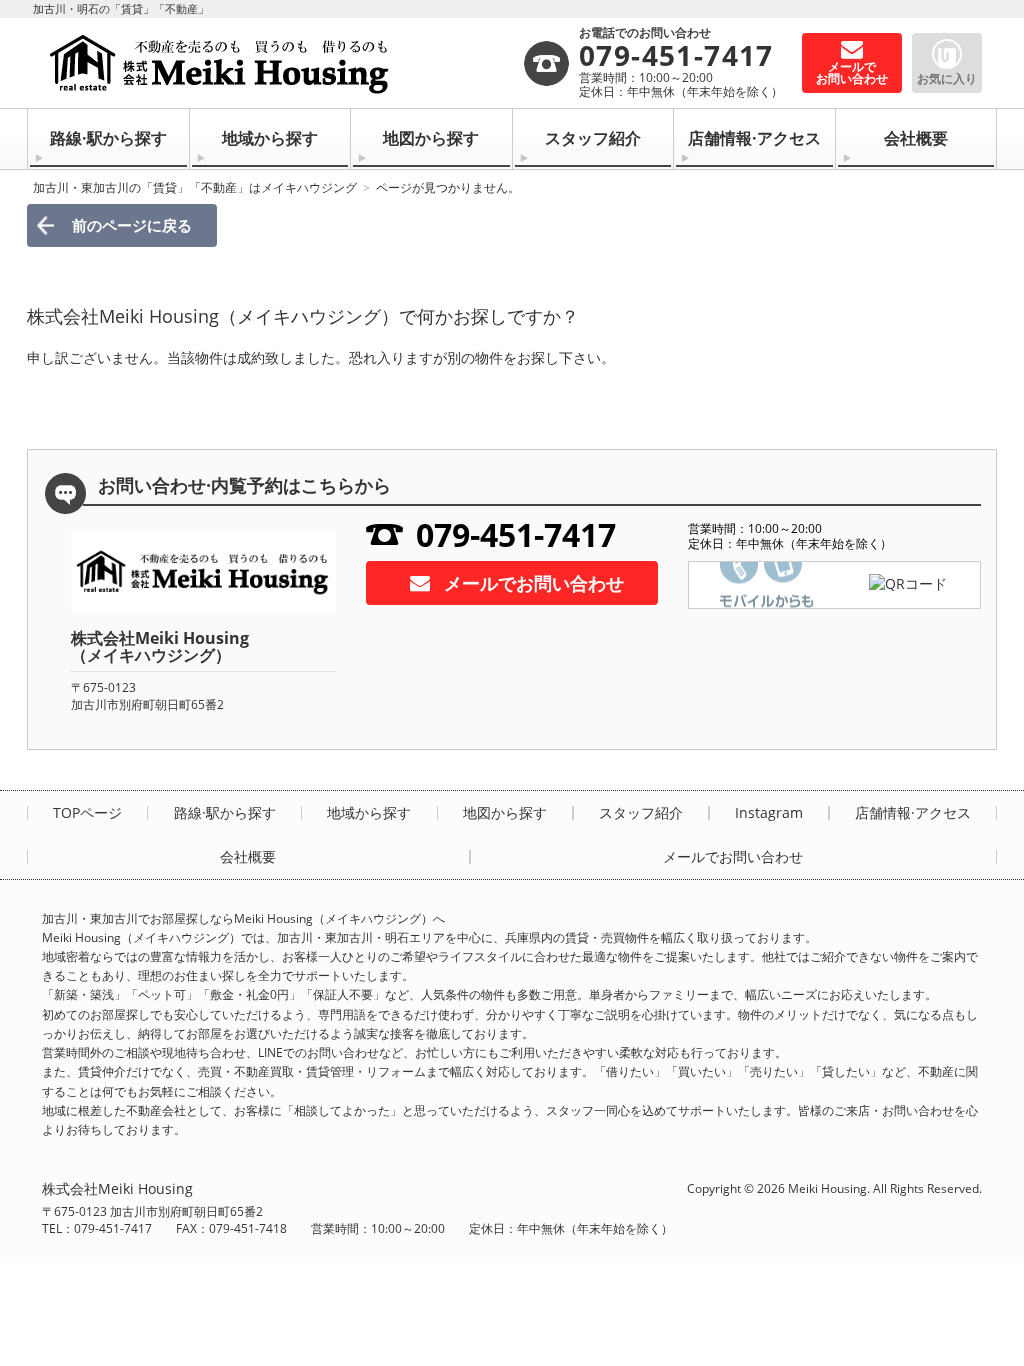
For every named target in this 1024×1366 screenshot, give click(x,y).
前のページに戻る (132, 225)
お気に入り (947, 78)
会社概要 (916, 138)
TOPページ (87, 813)
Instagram (769, 813)
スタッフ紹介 (593, 138)
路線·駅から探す (108, 138)
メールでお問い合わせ (534, 583)
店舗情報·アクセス (754, 138)
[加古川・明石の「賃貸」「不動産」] (282, 63)
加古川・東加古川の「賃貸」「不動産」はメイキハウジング (195, 187)
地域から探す (270, 138)
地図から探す (431, 138)
